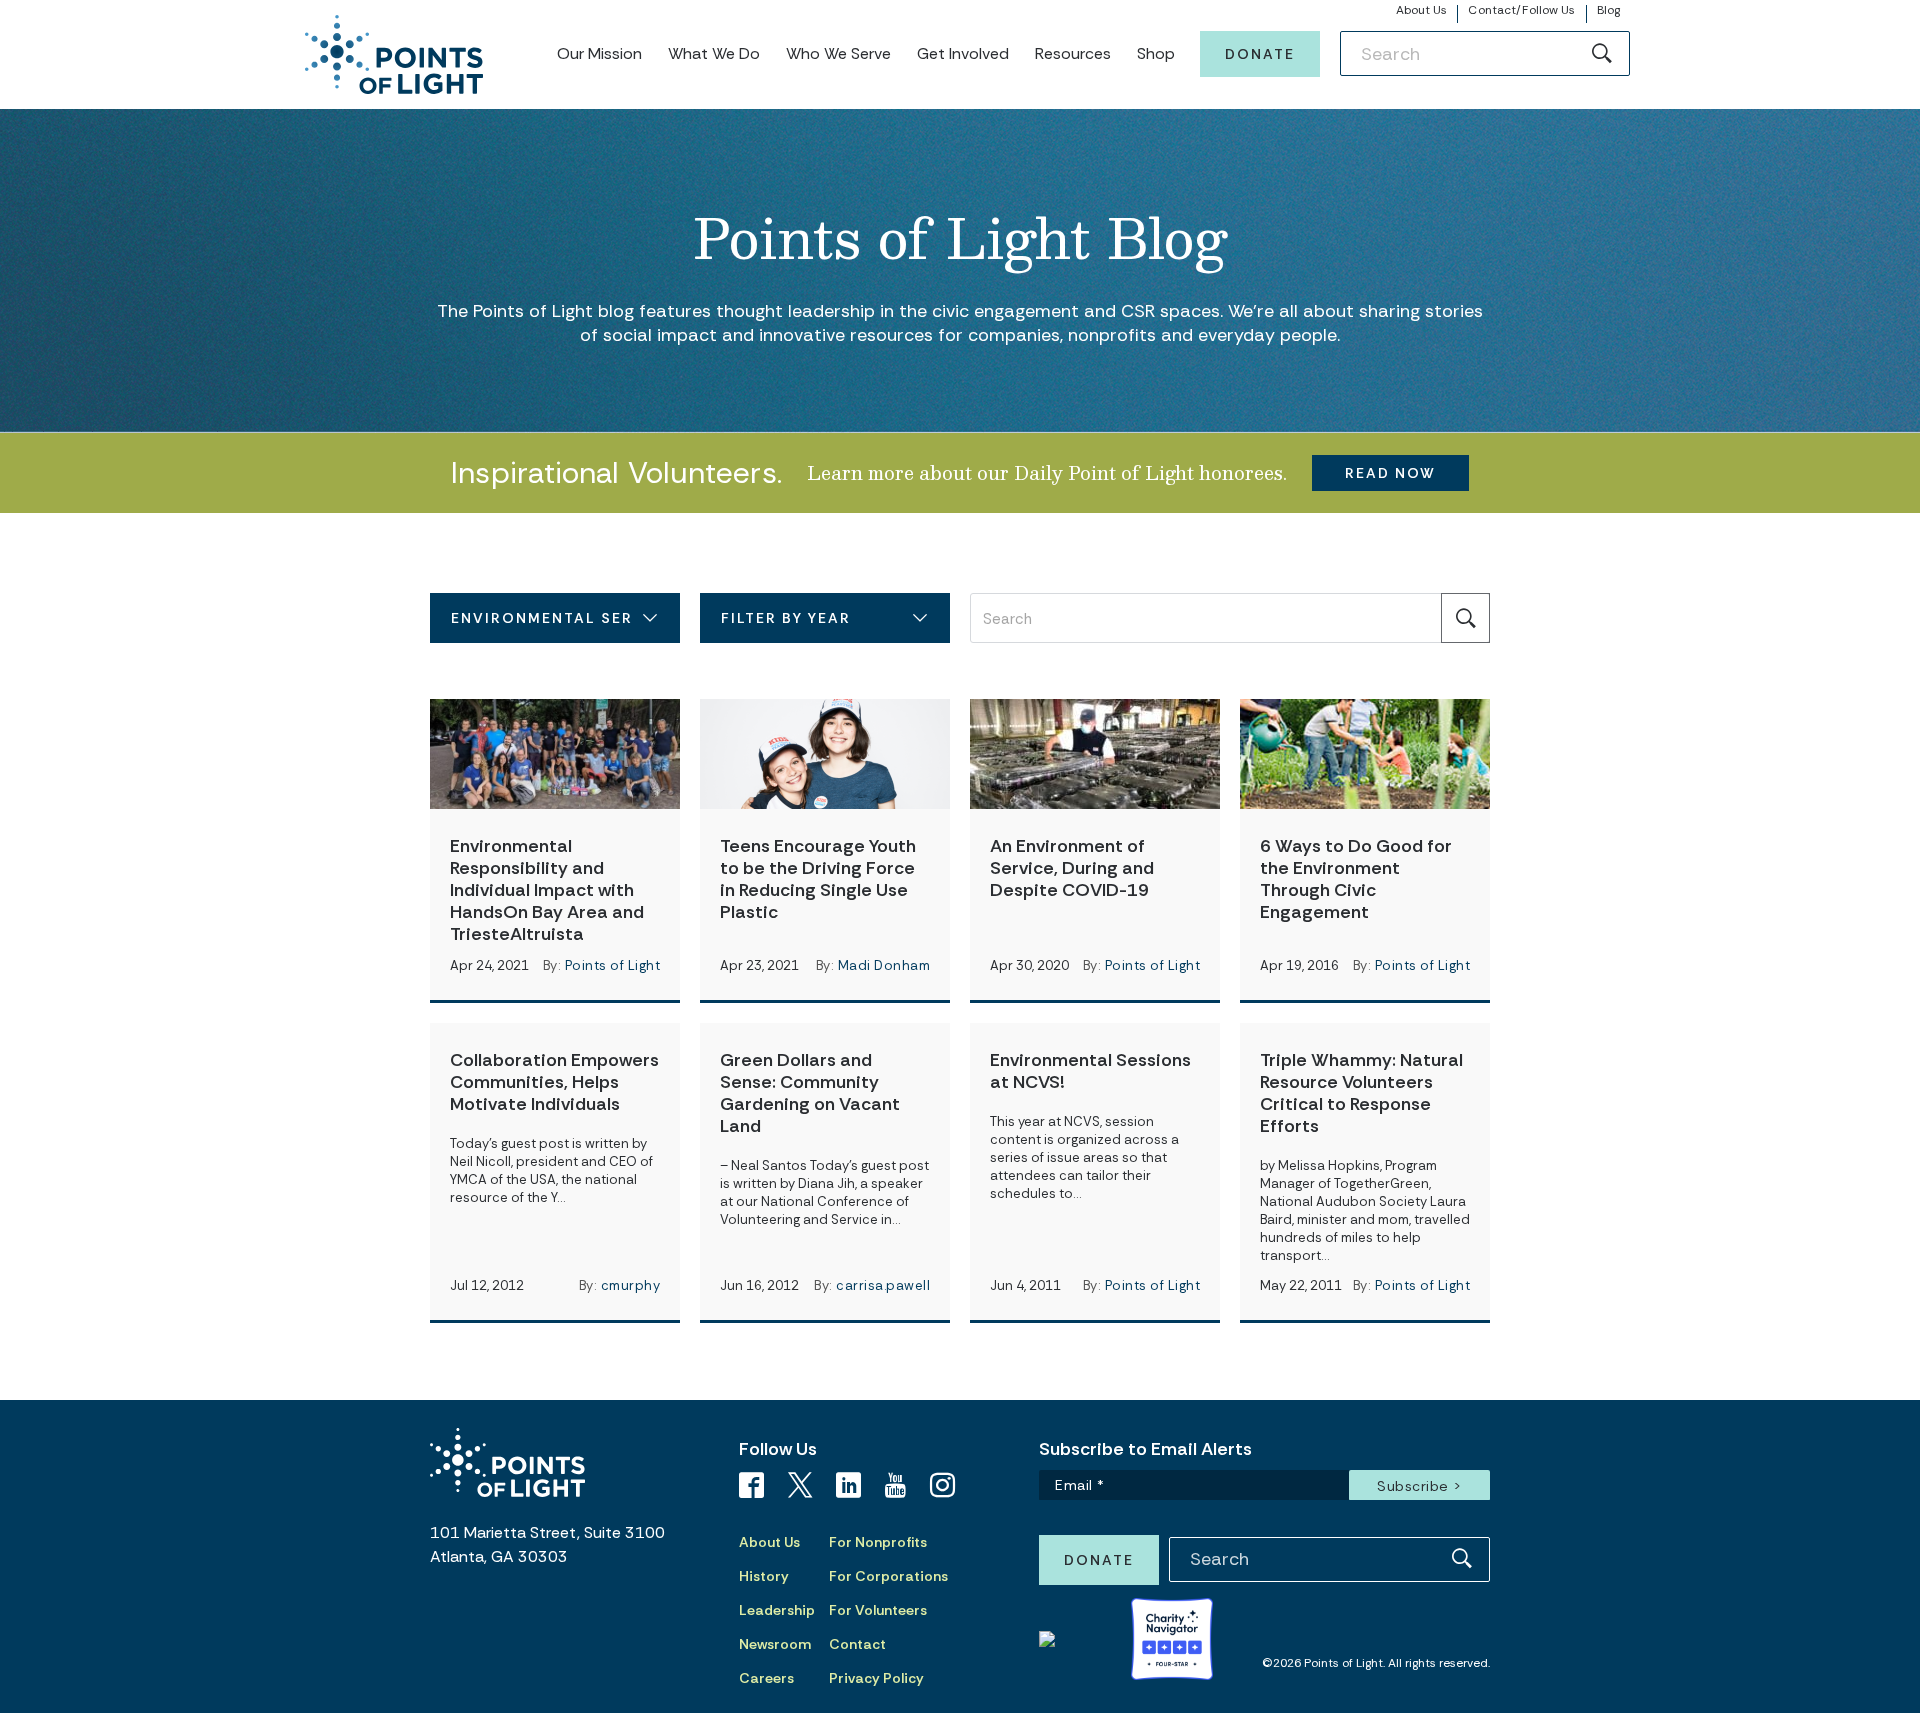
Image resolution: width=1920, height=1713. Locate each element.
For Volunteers (878, 1610)
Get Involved (963, 53)
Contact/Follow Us (1521, 10)
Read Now (1390, 473)
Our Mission (599, 53)
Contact (857, 1644)
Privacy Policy (876, 1678)
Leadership (777, 1610)
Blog (1608, 10)
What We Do (714, 53)
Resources (1073, 53)
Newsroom (775, 1644)
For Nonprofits (878, 1542)
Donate (1260, 54)
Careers (766, 1678)
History (764, 1576)
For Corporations (888, 1576)
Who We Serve (838, 53)
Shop (1156, 53)
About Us (1422, 10)
